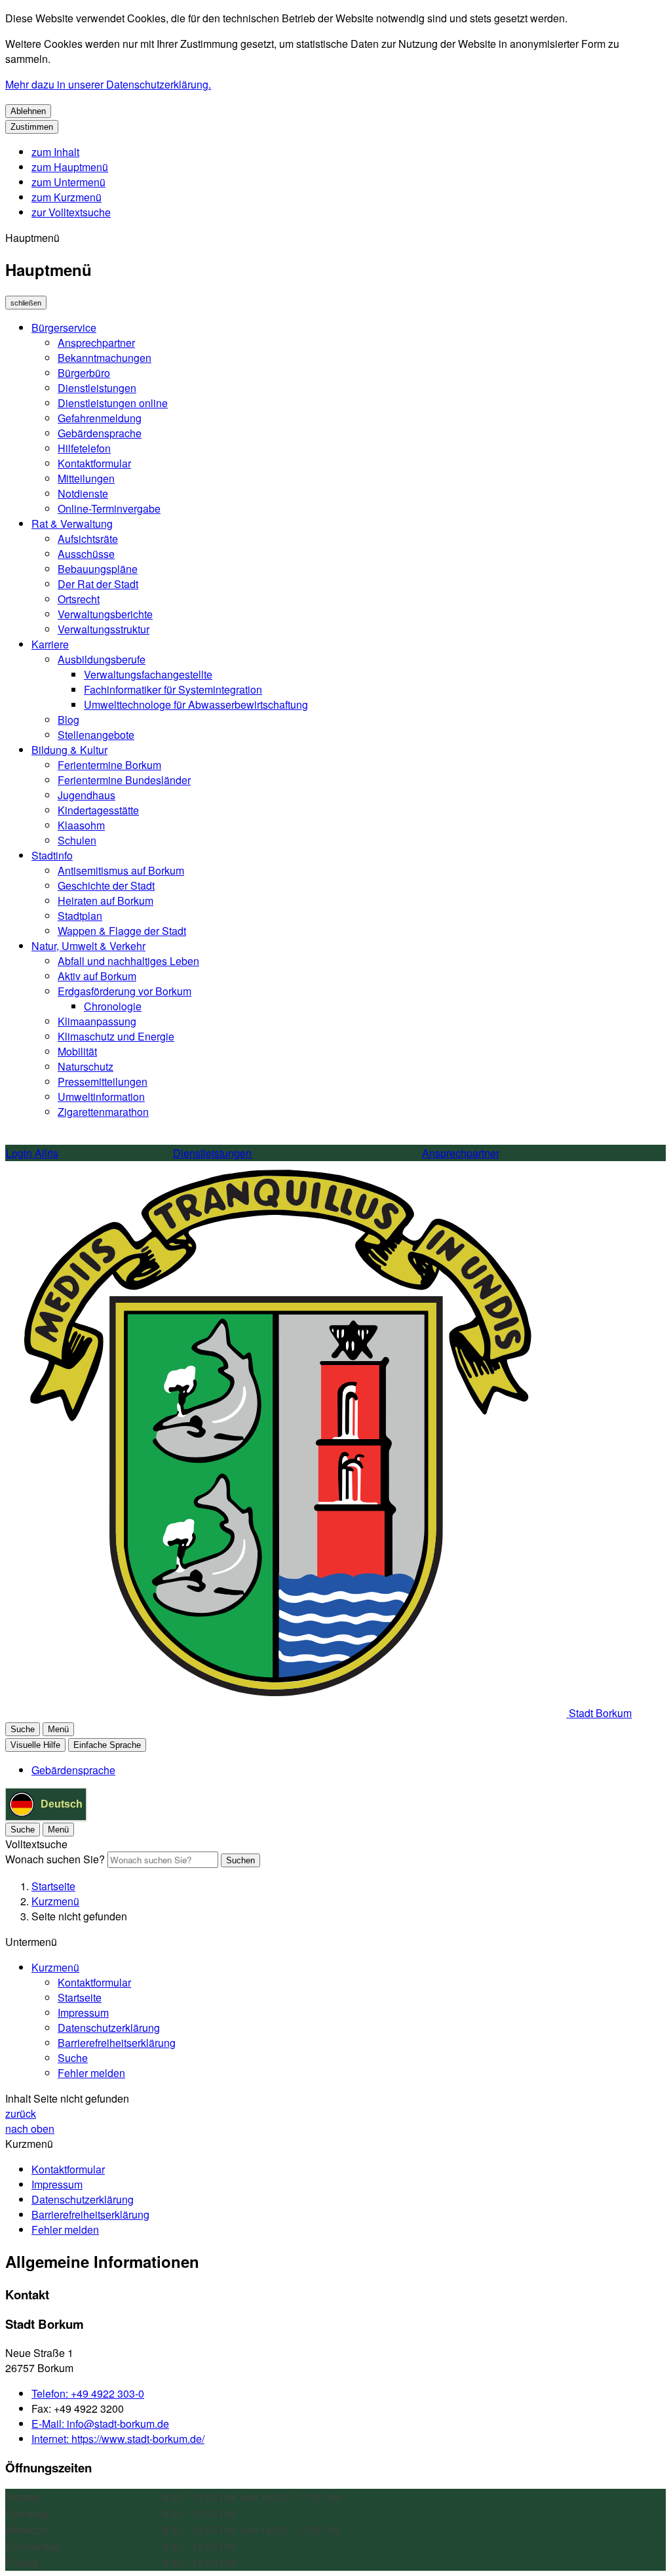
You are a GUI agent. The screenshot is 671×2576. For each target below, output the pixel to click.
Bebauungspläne (98, 569)
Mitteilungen (86, 478)
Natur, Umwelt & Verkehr (88, 946)
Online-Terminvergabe (109, 508)
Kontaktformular (94, 463)
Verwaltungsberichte (105, 614)
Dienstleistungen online (113, 403)
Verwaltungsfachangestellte (148, 674)
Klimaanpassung (97, 1021)
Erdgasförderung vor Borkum (125, 991)
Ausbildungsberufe (102, 659)
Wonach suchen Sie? (55, 1859)
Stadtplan (80, 916)
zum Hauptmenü (70, 167)
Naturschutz (86, 1066)
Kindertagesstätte (98, 810)
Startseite (53, 1886)
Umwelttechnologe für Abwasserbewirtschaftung (196, 704)
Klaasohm (81, 825)
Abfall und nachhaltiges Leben (128, 961)
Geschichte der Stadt (106, 885)
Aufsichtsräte (88, 539)
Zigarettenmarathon (103, 1112)
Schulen (77, 840)
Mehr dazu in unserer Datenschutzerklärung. (108, 84)
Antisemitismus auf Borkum (121, 870)
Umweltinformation (101, 1097)
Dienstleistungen (97, 388)
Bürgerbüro (84, 373)
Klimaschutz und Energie (116, 1036)
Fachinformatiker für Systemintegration (173, 689)
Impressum (83, 2012)
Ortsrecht (79, 599)
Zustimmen (32, 127)
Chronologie (113, 1006)
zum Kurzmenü (67, 197)
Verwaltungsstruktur (104, 629)
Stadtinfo (52, 855)
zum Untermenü (68, 182)
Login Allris (32, 1153)
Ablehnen (28, 111)
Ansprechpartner (96, 343)
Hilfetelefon (84, 448)
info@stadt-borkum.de (100, 2424)
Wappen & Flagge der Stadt (122, 931)
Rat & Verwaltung (72, 524)
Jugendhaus (86, 795)
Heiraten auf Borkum (105, 901)
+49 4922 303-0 (88, 2393)
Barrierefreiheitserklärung (117, 2043)
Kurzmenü (55, 1901)
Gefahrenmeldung (100, 418)
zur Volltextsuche (71, 212)
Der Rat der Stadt (98, 584)
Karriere (50, 644)
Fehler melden (91, 2073)
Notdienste (83, 493)
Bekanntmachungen (105, 358)
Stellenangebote (96, 735)
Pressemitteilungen (103, 1081)
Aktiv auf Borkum (97, 976)
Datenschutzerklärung (109, 2028)
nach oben (30, 2129)
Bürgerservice (64, 327)
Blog (68, 720)
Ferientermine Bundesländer (124, 780)
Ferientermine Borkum (109, 765)
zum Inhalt (55, 152)
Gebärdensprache (100, 433)
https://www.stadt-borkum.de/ (118, 2439)
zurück (21, 2113)
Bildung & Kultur (69, 750)
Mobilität (77, 1051)
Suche (73, 2058)
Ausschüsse (86, 554)
